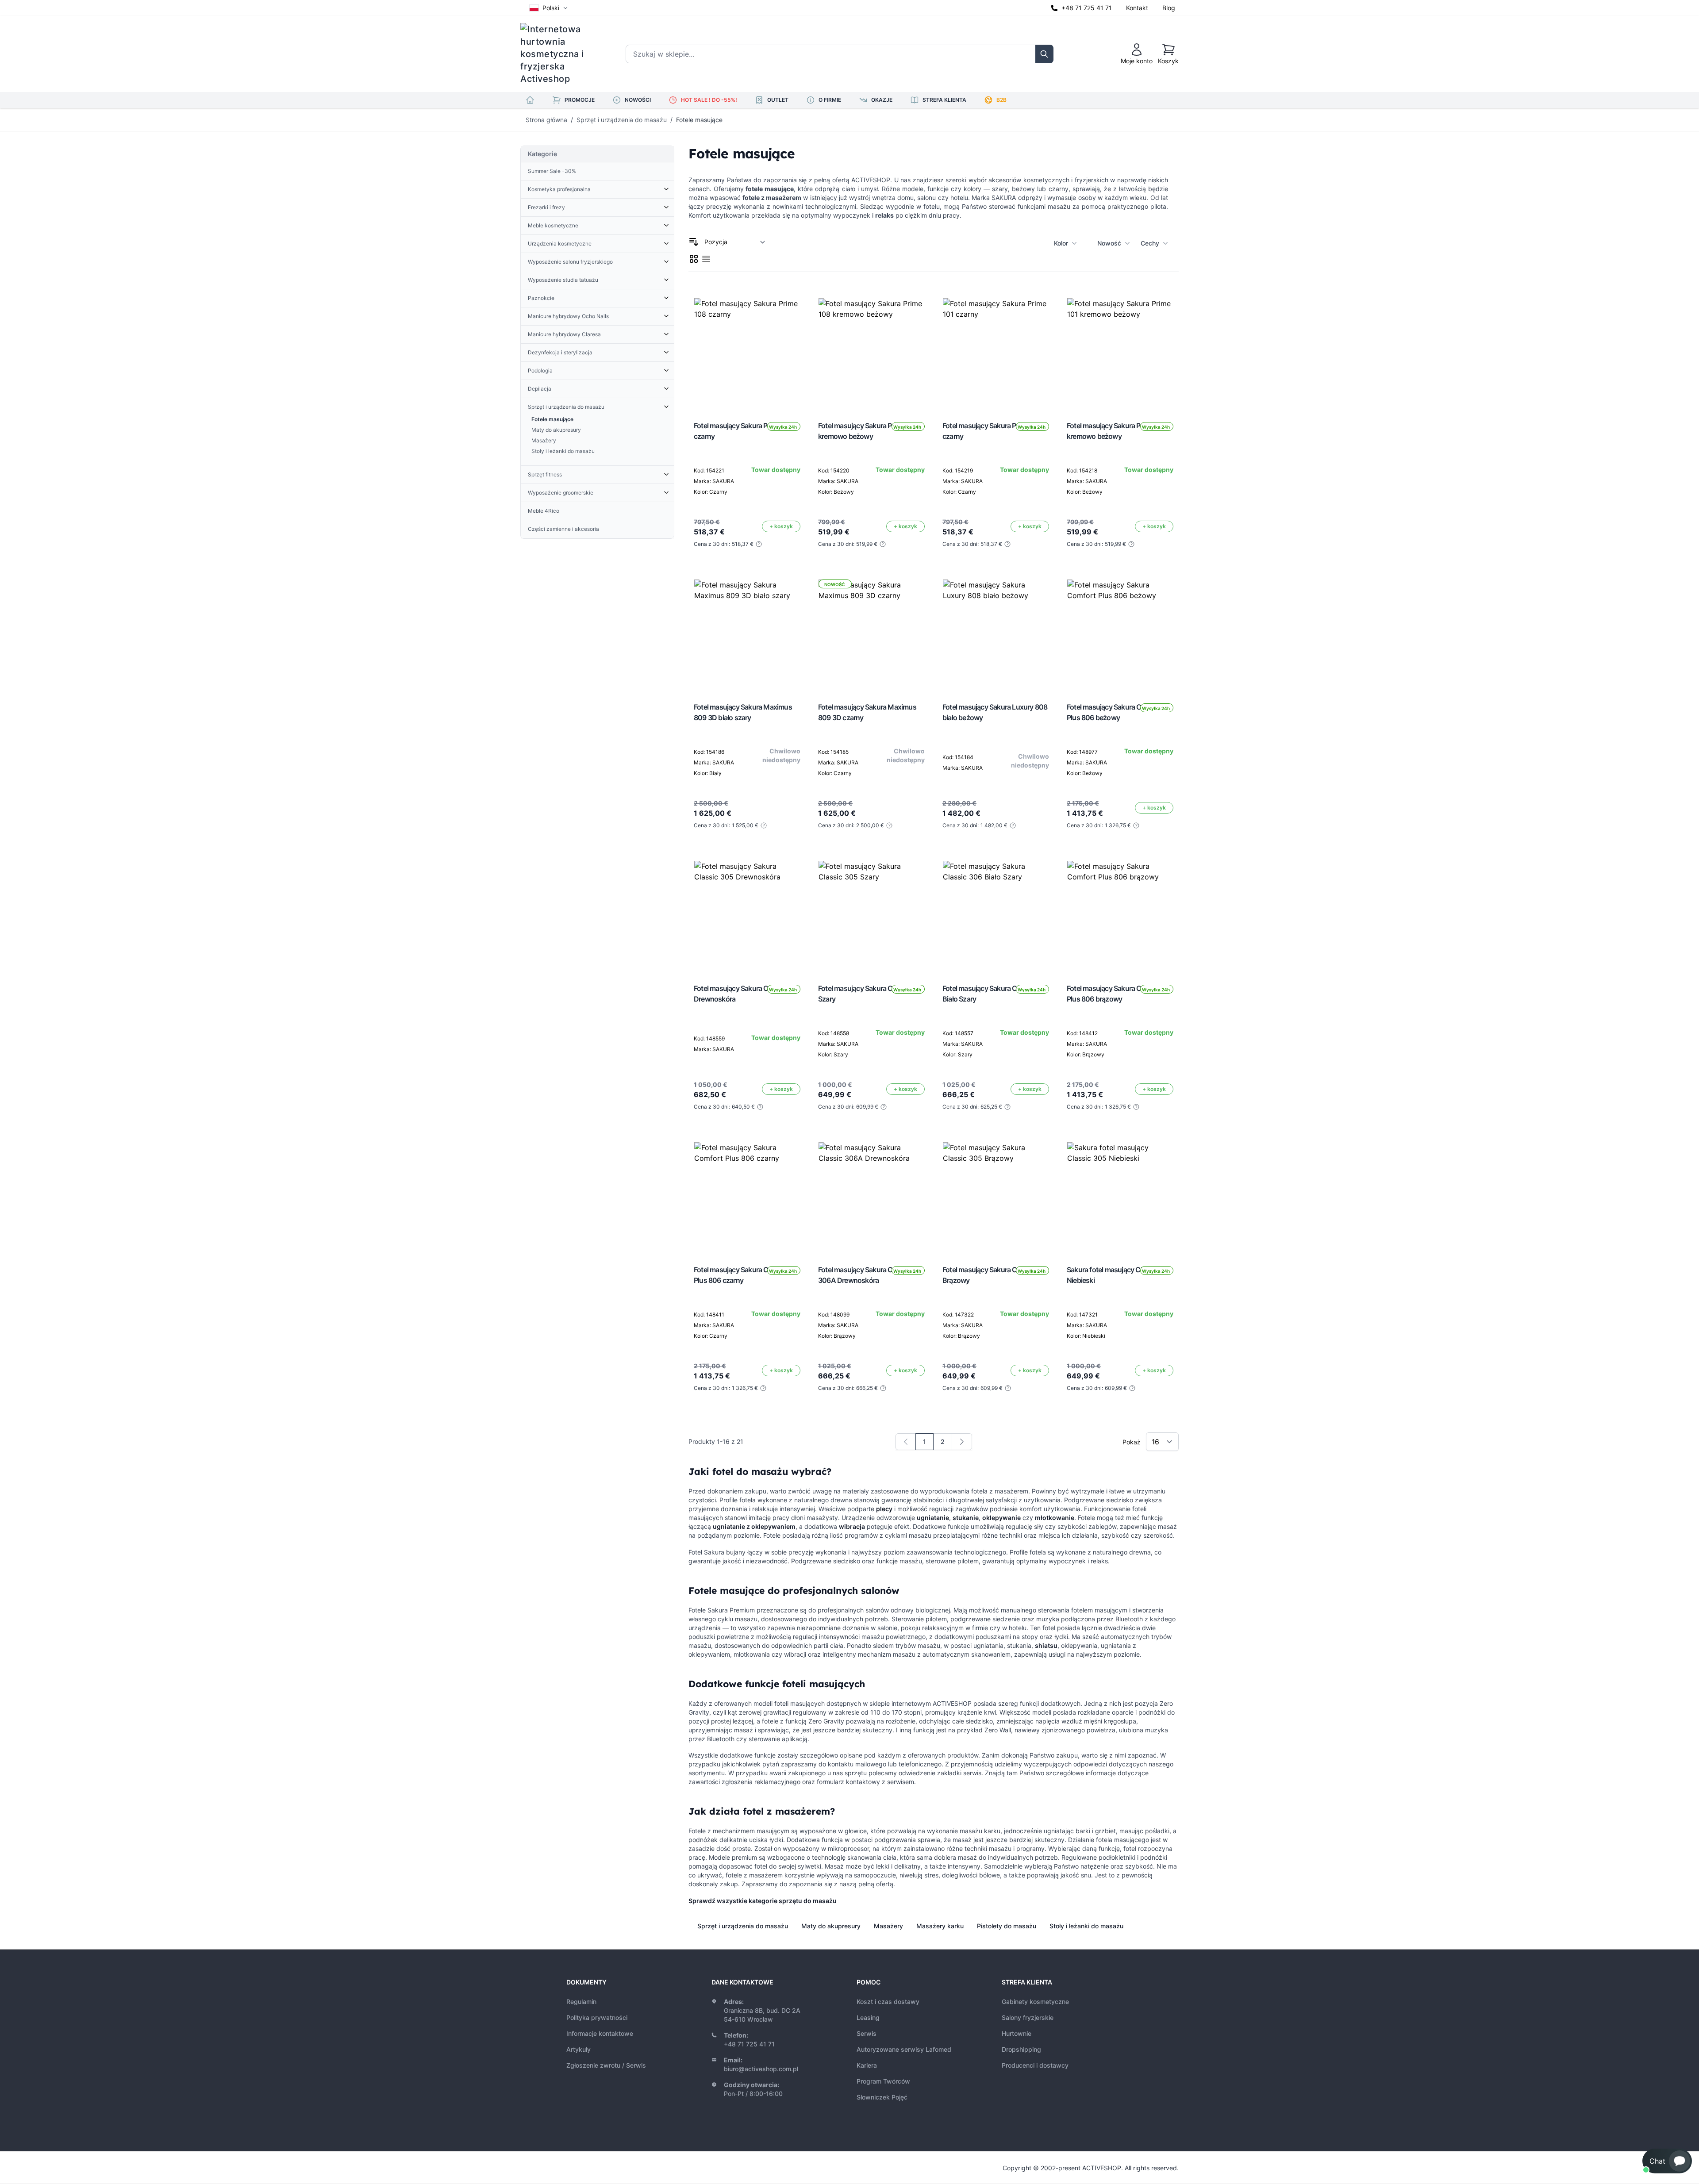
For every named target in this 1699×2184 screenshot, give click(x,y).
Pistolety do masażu (1007, 1926)
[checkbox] (694, 259)
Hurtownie (1017, 2033)
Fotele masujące (699, 120)
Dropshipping (1021, 2049)
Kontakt (1137, 8)
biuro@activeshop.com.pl (761, 2069)
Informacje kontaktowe (600, 2033)
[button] (1667, 2161)
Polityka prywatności (597, 2017)
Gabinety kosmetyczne (1035, 2002)
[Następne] (962, 1442)
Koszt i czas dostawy (888, 2002)
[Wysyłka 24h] (747, 351)
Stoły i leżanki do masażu (1086, 1926)
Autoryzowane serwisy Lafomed (904, 2049)
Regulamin (581, 2002)
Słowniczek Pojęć (882, 2097)
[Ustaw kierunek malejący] (694, 242)
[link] (906, 1442)
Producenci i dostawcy (1035, 2065)
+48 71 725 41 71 (1087, 8)
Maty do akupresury (831, 1926)
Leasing (868, 2017)
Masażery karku (940, 1926)
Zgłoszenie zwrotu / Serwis (606, 2065)
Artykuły (579, 2049)
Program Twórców (883, 2081)
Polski (551, 8)
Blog (1169, 8)
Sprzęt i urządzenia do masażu (622, 120)
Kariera (867, 2065)
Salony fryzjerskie (1028, 2017)
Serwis (867, 2033)
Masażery (888, 1926)
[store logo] (558, 54)
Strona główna (546, 120)
